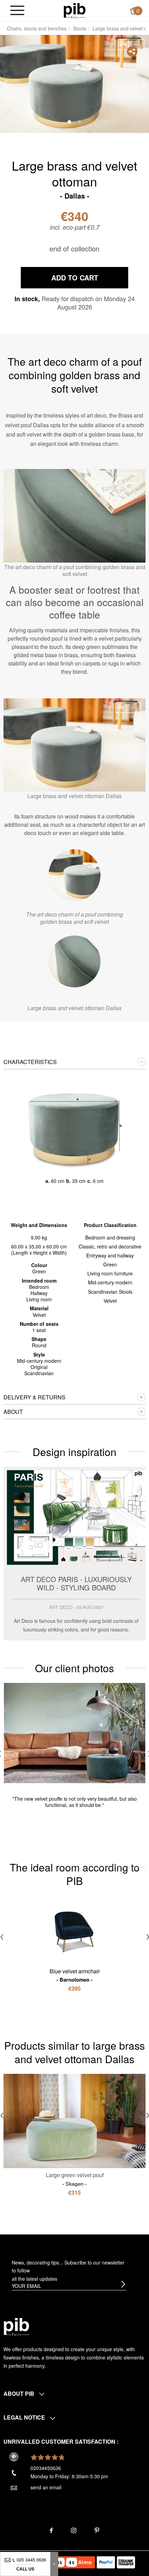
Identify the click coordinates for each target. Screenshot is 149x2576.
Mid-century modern (110, 1282)
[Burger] (17, 11)
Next (144, 84)
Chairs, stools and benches (37, 28)
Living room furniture (110, 1273)
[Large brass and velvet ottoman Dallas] (74, 961)
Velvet (110, 1301)
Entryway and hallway (110, 1255)
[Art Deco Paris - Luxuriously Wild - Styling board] (74, 1554)
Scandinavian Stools (110, 1292)
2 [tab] (80, 122)
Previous (5, 84)
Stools (80, 28)
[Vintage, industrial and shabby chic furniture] (75, 10)
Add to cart (75, 277)
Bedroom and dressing (110, 1237)
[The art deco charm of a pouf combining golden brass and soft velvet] (74, 875)
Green (110, 1264)
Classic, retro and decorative (110, 1246)
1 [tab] (69, 122)
